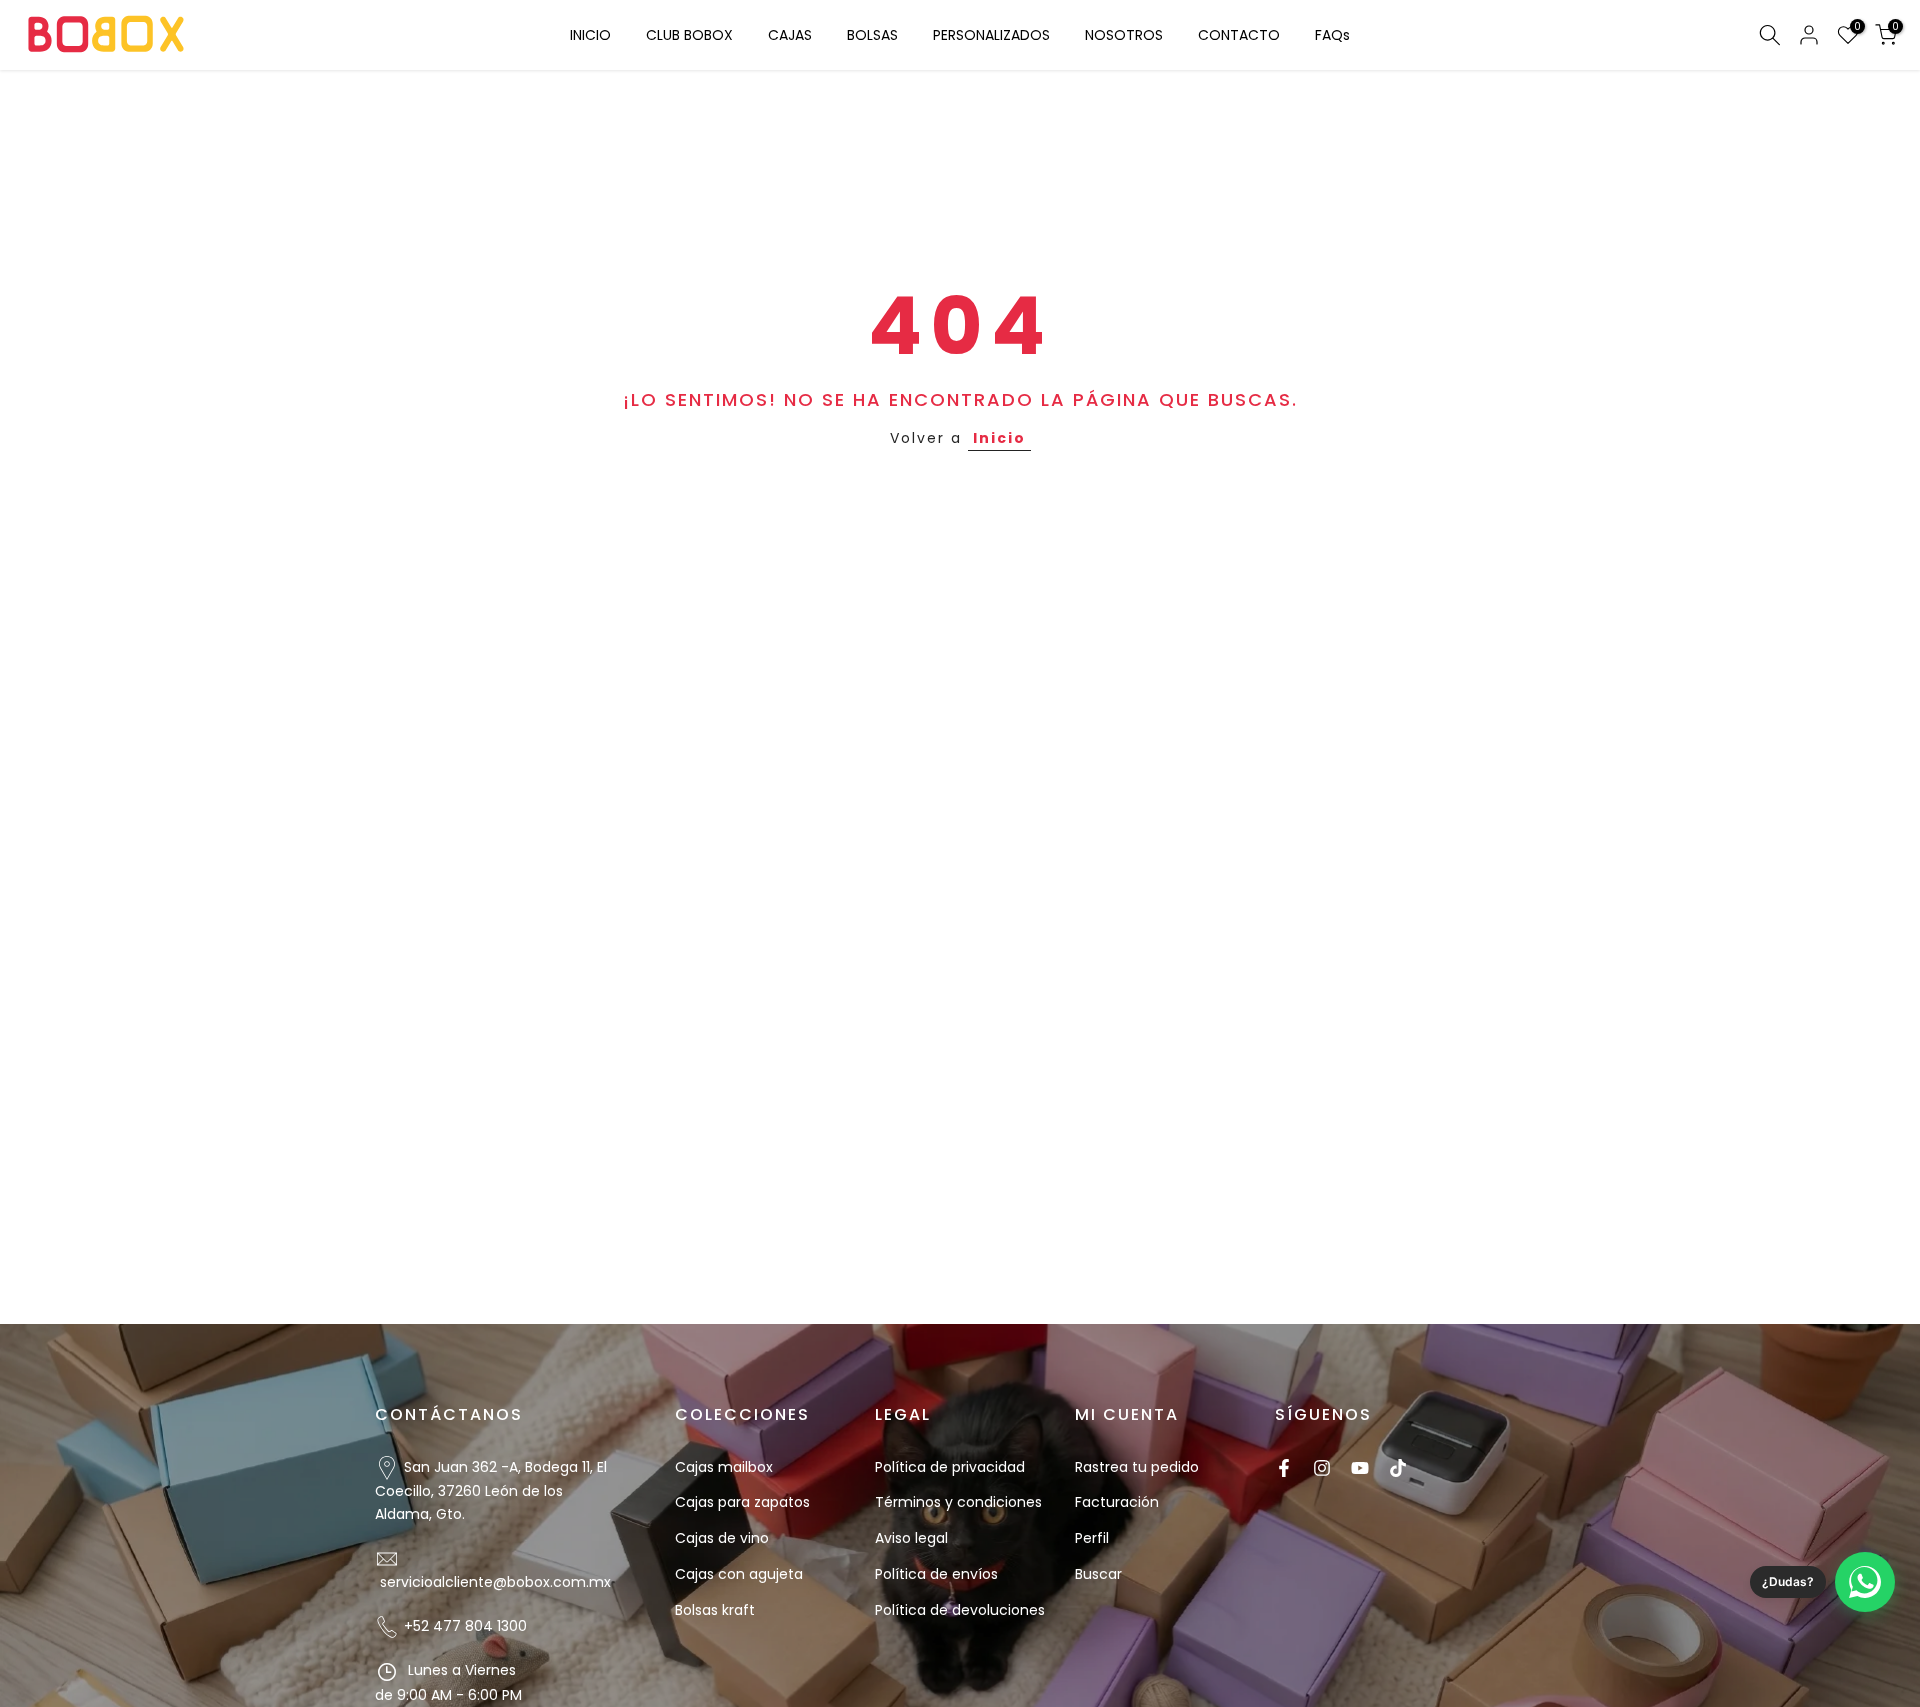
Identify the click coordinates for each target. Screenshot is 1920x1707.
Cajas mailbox (724, 1467)
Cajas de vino (722, 1538)
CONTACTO (1239, 35)
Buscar (1098, 1574)
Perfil (1092, 1538)
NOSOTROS (1124, 35)
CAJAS (790, 35)
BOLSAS (872, 35)
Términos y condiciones (958, 1502)
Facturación (1117, 1502)
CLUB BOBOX (689, 35)
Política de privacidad (950, 1467)
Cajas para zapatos (742, 1502)
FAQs (1332, 35)
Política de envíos (936, 1574)
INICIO (590, 35)
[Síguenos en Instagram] (1322, 1468)
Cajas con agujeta (739, 1574)
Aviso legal (911, 1538)
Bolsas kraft (715, 1610)
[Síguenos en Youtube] (1360, 1468)
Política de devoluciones (960, 1610)
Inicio (999, 438)
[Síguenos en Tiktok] (1398, 1468)
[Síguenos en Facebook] (1284, 1468)
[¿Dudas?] (1865, 1582)
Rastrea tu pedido (1137, 1467)
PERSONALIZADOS (991, 35)
